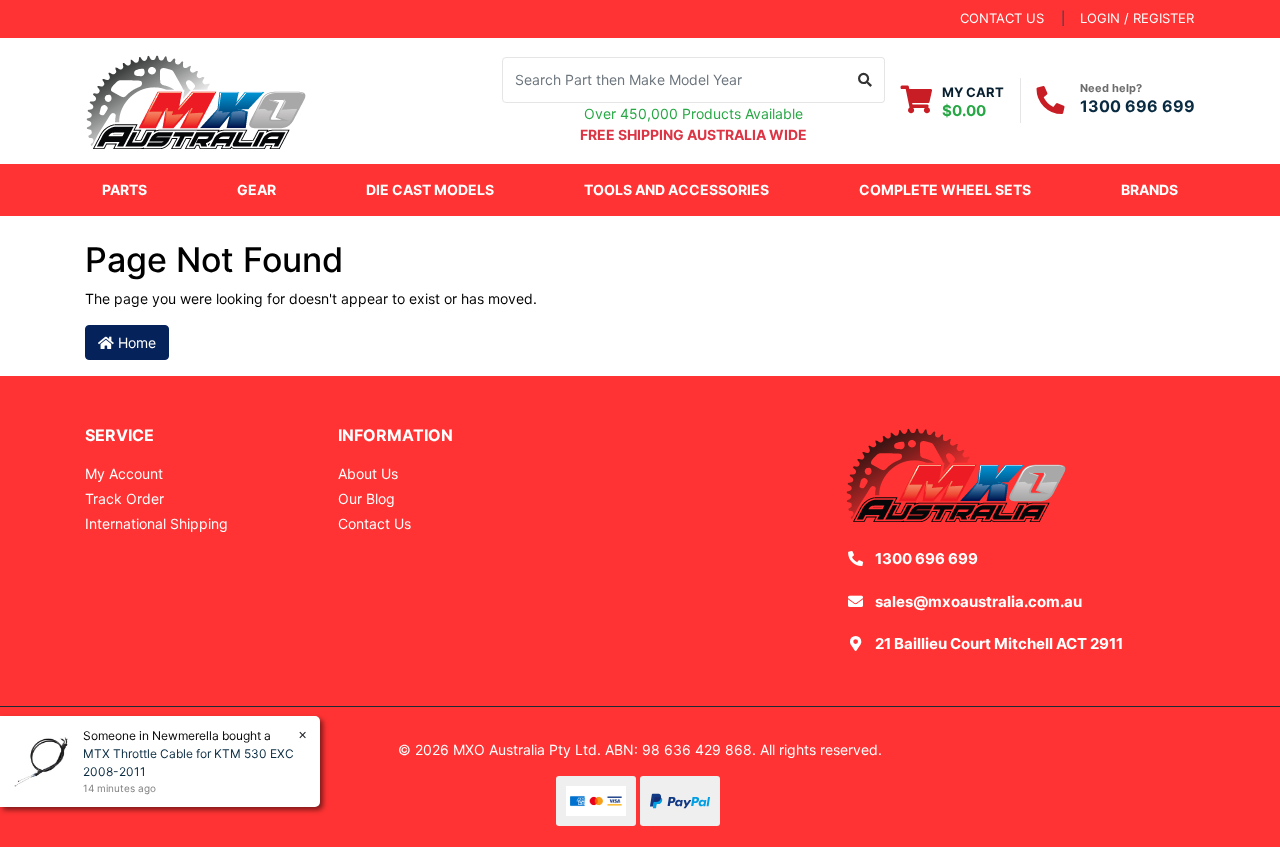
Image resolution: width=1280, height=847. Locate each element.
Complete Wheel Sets (945, 189)
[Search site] (865, 80)
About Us (368, 473)
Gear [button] (256, 189)
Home (135, 342)
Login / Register (1137, 18)
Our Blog (366, 498)
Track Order (124, 498)
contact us (1002, 18)
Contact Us (374, 523)
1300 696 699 (1137, 106)
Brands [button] (1149, 189)
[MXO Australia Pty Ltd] (196, 98)
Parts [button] (124, 189)
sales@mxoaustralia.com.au (978, 601)
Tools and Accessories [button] (676, 189)
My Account (124, 473)
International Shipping (156, 523)
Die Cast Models (430, 189)
